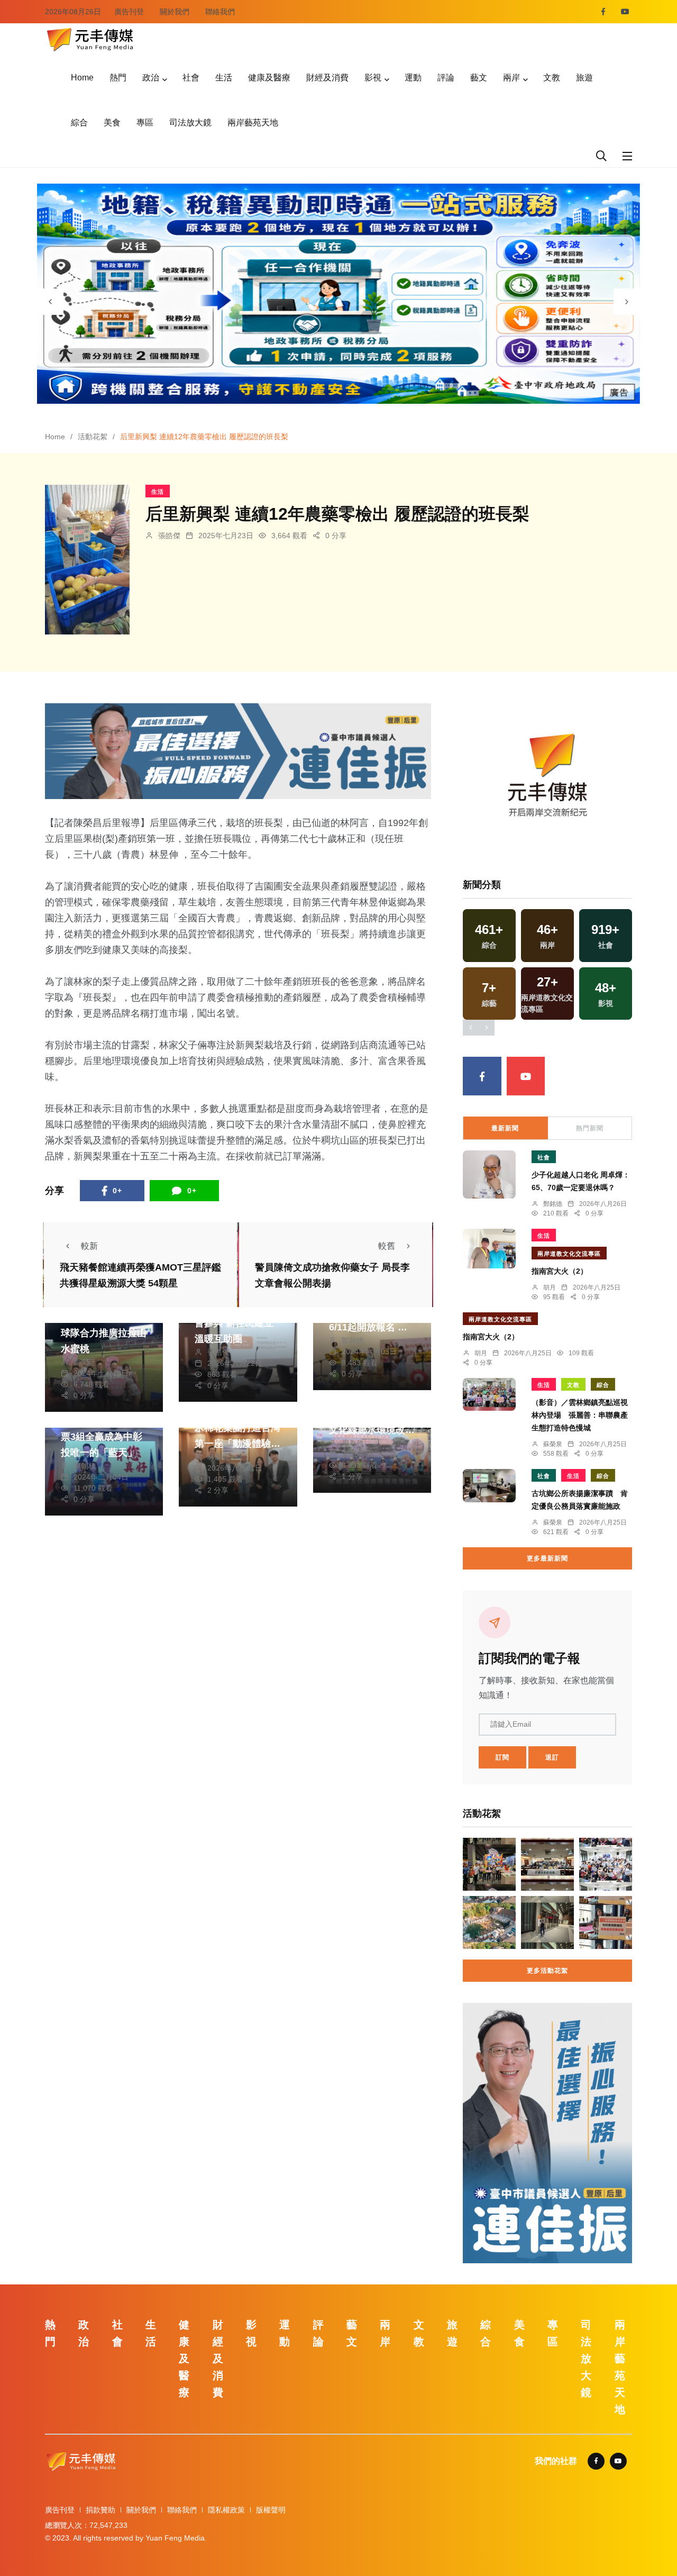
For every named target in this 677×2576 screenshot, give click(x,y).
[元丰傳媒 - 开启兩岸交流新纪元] (90, 38)
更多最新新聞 (547, 1558)
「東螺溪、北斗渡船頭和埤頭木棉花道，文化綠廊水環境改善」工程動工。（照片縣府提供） (372, 1430)
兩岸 (511, 78)
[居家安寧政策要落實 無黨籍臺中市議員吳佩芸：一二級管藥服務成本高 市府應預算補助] (606, 1922)
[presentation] (50, 302)
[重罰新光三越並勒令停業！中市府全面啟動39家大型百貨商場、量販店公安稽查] (547, 1922)
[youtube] (625, 12)
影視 (373, 78)
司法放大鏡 (190, 123)
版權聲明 (271, 2510)
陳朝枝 (85, 1466)
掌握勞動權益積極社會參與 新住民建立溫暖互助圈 (237, 1323)
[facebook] (603, 12)
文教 (552, 78)
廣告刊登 (129, 12)
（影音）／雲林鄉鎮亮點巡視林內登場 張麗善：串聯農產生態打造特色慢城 (580, 1415)
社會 (191, 78)
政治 (151, 78)
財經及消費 (327, 78)
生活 (224, 78)
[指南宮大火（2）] (489, 1249)
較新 (89, 1246)
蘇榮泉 (553, 1444)
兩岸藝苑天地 (253, 123)
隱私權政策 (226, 2510)
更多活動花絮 (547, 1971)
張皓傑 (169, 536)
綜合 (79, 123)
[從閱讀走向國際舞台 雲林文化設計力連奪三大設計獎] (489, 1922)
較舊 (387, 1246)
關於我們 (175, 12)
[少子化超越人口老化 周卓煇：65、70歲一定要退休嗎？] (489, 1174)
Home (82, 78)
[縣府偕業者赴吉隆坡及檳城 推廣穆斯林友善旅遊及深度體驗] (489, 1864)
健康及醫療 (269, 78)
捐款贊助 (100, 2510)
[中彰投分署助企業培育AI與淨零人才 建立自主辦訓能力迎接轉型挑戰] (547, 1864)
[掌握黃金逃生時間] (547, 779)
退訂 (552, 1757)
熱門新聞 (590, 1128)
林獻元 (218, 1457)
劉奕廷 (85, 1362)
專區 (145, 123)
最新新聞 (505, 1128)
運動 (413, 78)
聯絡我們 (220, 12)
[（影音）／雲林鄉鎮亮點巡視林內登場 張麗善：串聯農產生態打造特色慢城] (489, 1394)
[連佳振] (238, 751)
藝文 (479, 78)
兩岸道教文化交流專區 (569, 1254)
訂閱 (502, 1757)
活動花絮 (93, 437)
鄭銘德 (353, 1340)
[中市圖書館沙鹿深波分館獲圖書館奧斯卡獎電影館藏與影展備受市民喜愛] (606, 1864)
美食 (112, 123)
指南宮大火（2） (560, 1271)
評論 (446, 78)
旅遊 (584, 78)
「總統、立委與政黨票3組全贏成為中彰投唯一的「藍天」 (104, 1437)
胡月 (550, 1287)
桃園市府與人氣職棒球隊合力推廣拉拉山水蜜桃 (104, 1333)
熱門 (118, 78)
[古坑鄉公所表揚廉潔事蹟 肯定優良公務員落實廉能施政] (489, 1486)
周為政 (353, 1443)
